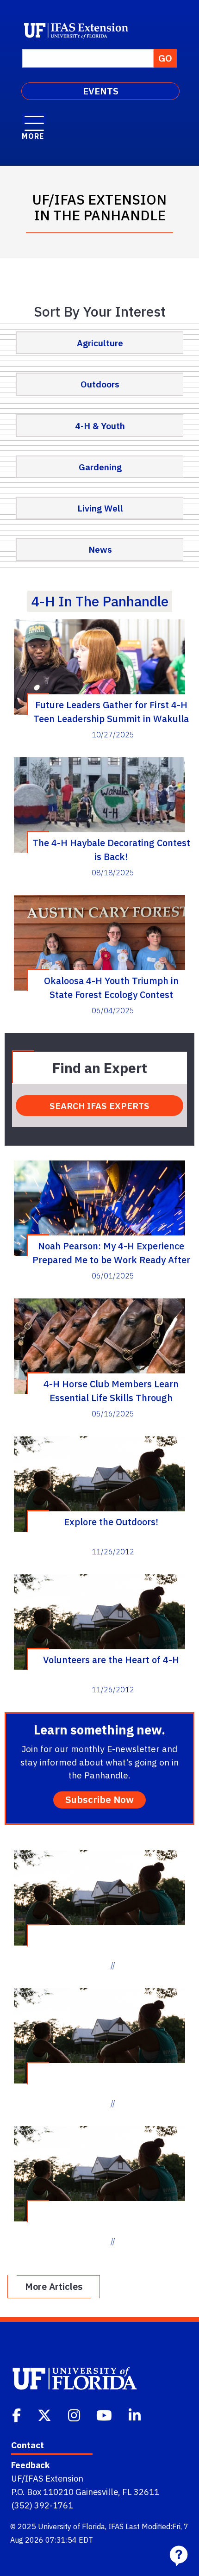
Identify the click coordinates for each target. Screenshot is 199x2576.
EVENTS (101, 91)
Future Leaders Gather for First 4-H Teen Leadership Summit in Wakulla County (111, 711)
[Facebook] (17, 2414)
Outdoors (100, 384)
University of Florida (72, 2526)
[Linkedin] (136, 2414)
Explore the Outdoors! (111, 1522)
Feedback (30, 2465)
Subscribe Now (99, 1799)
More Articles (54, 2286)
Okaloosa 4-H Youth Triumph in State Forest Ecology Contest (111, 987)
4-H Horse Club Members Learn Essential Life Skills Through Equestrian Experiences (111, 1391)
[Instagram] (75, 2414)
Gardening (100, 467)
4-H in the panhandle (100, 601)
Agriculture (100, 343)
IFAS (116, 2526)
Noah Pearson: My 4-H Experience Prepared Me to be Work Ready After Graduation (111, 1253)
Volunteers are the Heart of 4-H (111, 1660)
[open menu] (34, 119)
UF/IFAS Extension (47, 2478)
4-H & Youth (100, 426)
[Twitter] (45, 2414)
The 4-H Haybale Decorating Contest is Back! (111, 849)
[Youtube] (105, 2414)
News (100, 549)
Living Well (100, 508)
